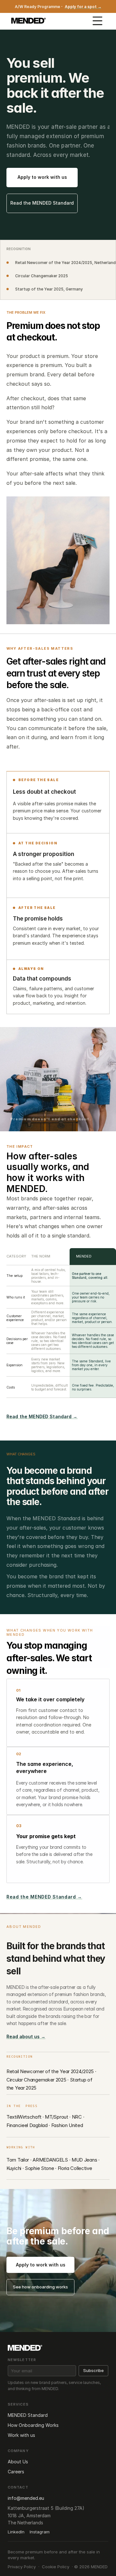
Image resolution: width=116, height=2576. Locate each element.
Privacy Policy (22, 2567)
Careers (16, 2472)
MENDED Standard (28, 2415)
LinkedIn (16, 2532)
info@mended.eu (26, 2498)
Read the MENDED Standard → (42, 1416)
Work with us (21, 2435)
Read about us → (26, 2036)
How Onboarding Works (33, 2425)
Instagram (40, 2532)
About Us (18, 2462)
